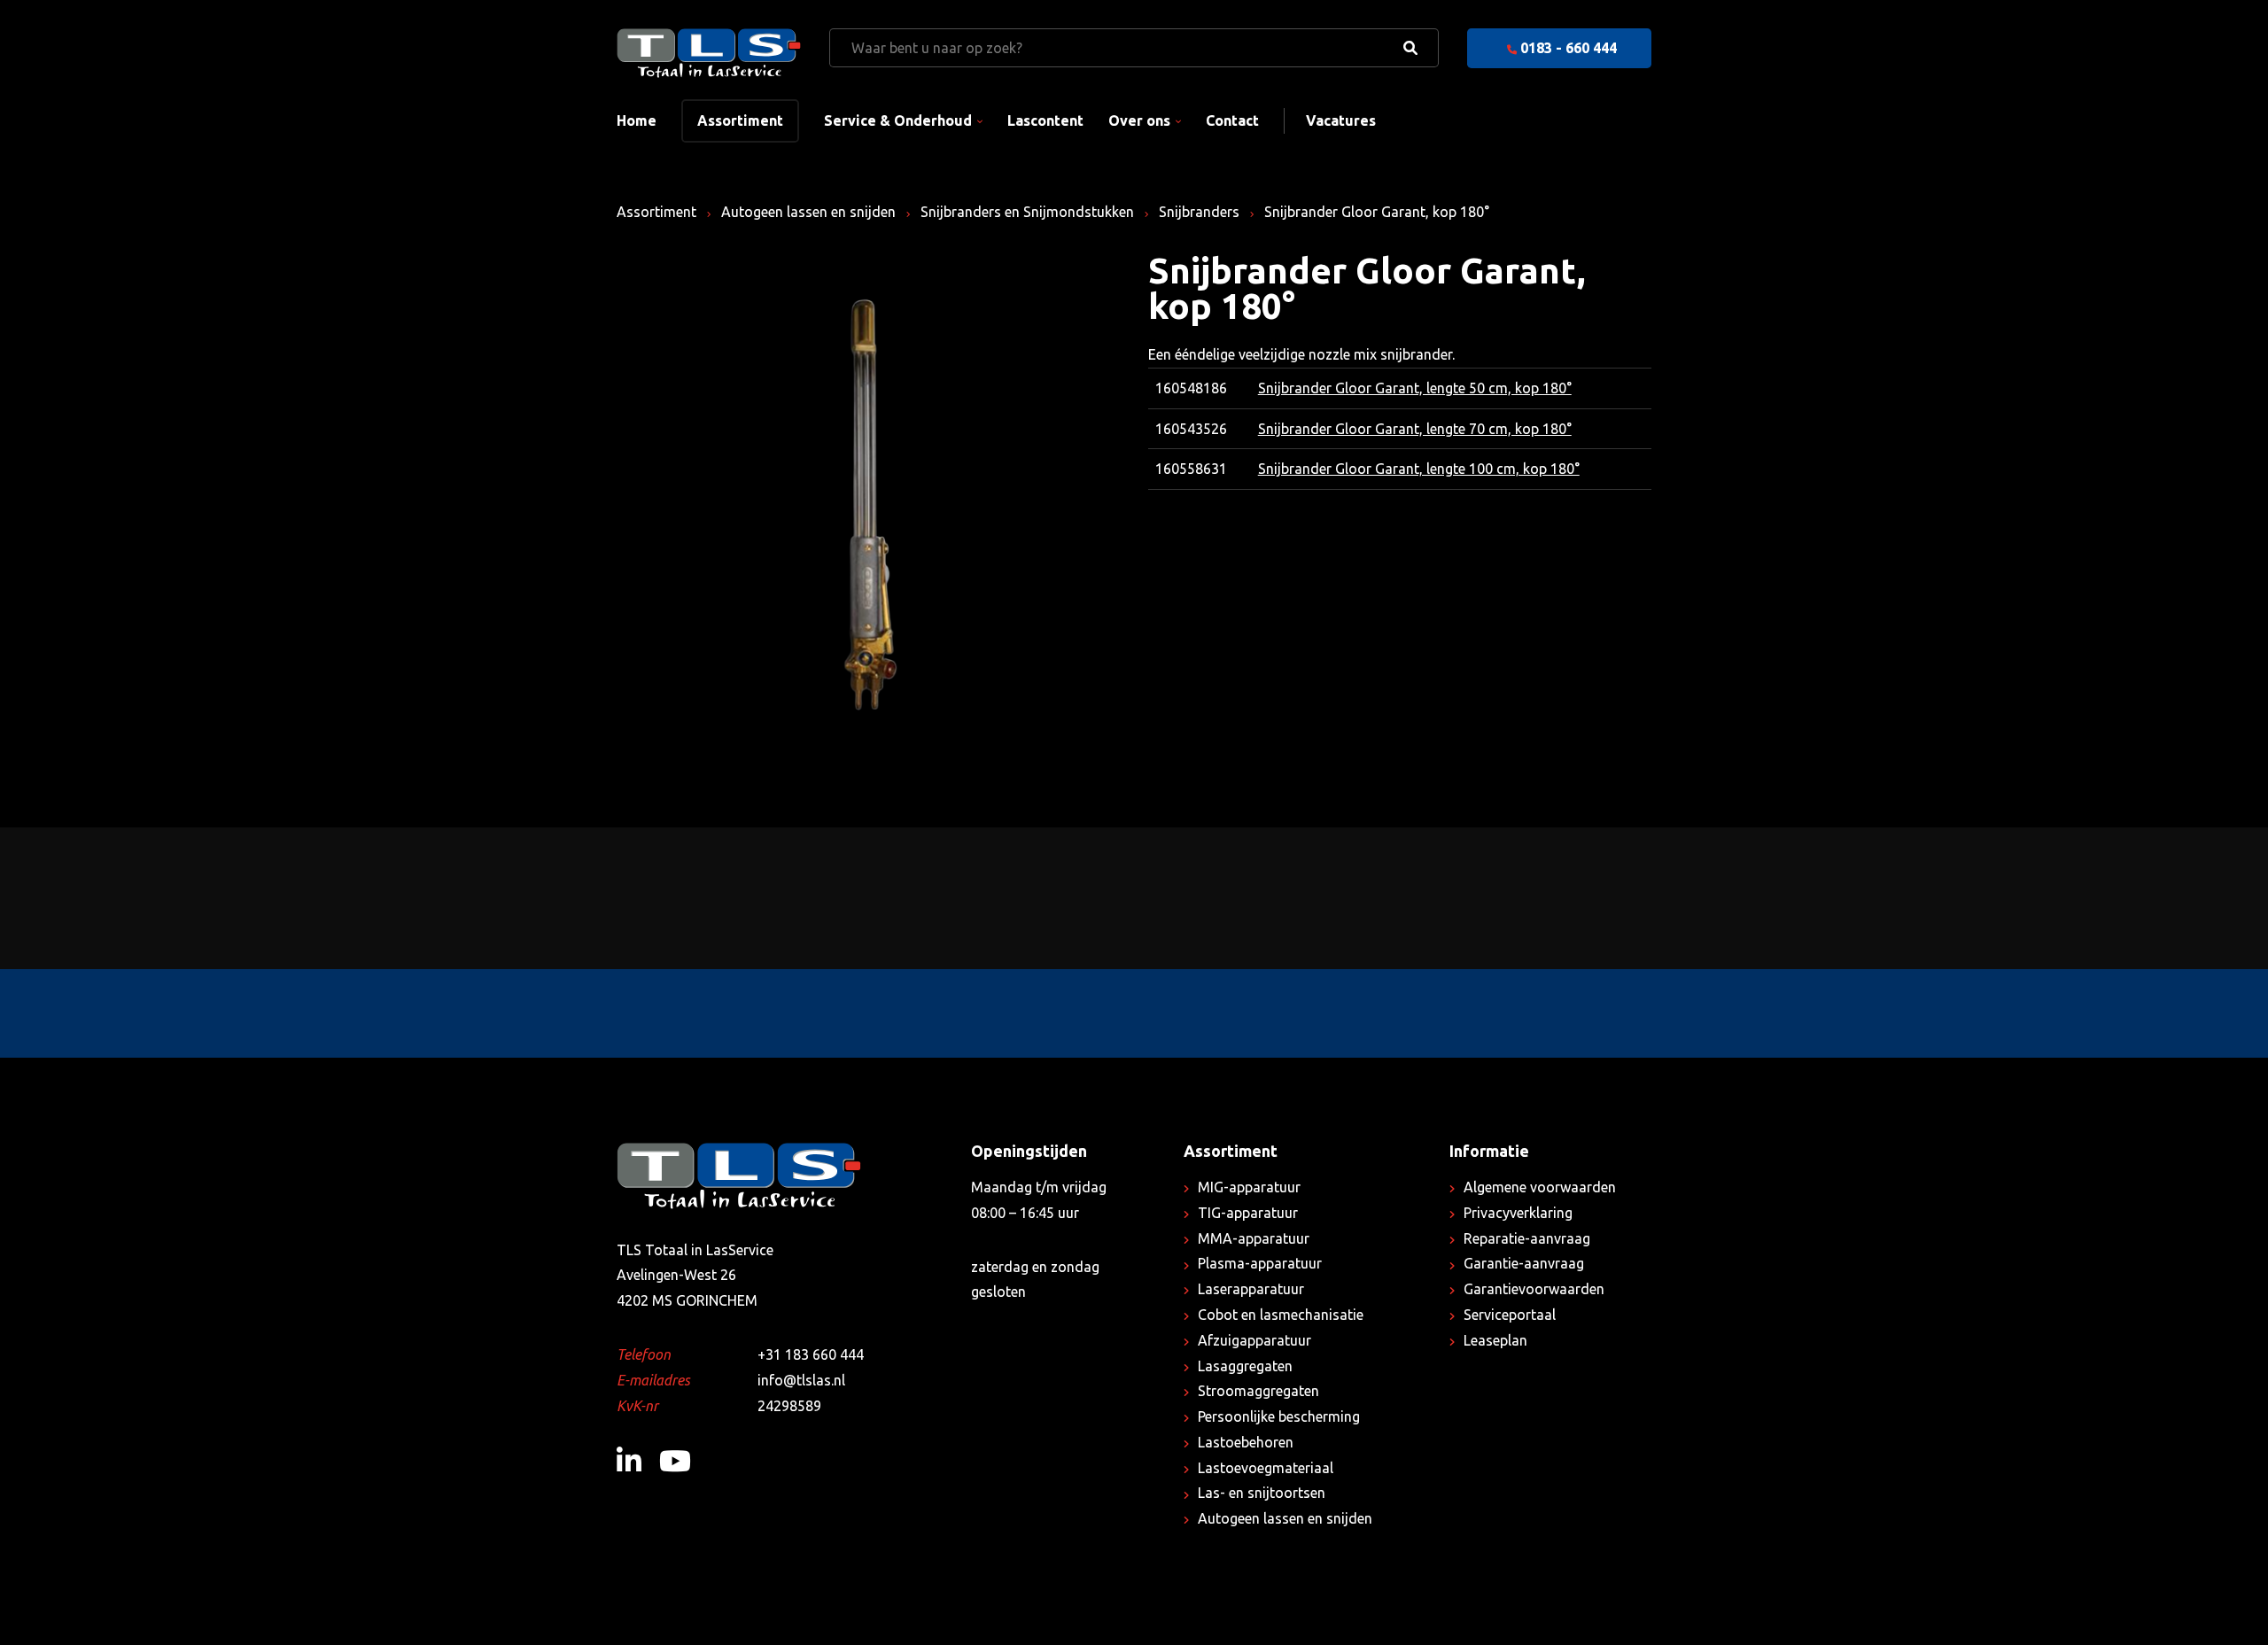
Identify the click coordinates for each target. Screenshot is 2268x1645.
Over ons (1139, 120)
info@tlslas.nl (801, 1380)
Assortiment (740, 120)
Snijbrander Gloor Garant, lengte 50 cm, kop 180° (1415, 388)
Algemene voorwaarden (1540, 1187)
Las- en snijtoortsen (1262, 1493)
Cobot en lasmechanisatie (1281, 1315)
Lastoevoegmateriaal (1266, 1468)
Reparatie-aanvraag (1527, 1238)
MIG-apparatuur (1249, 1187)
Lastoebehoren (1246, 1442)
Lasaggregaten (1245, 1366)
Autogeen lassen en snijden (808, 212)
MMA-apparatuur (1254, 1238)
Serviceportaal (1510, 1315)
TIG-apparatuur (1248, 1213)
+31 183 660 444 (811, 1354)
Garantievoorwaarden (1534, 1289)
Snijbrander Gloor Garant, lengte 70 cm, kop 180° (1415, 429)
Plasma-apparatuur (1260, 1263)
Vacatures (1341, 120)
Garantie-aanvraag (1524, 1263)
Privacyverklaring (1518, 1213)
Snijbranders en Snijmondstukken (1027, 212)
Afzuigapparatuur (1254, 1340)
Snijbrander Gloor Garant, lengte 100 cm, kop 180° (1419, 469)
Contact (1232, 120)
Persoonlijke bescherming (1279, 1416)
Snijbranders (1199, 212)
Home (637, 120)
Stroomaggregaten (1258, 1391)
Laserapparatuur (1251, 1289)
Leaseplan (1495, 1340)
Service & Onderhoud (898, 120)
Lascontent (1045, 120)
